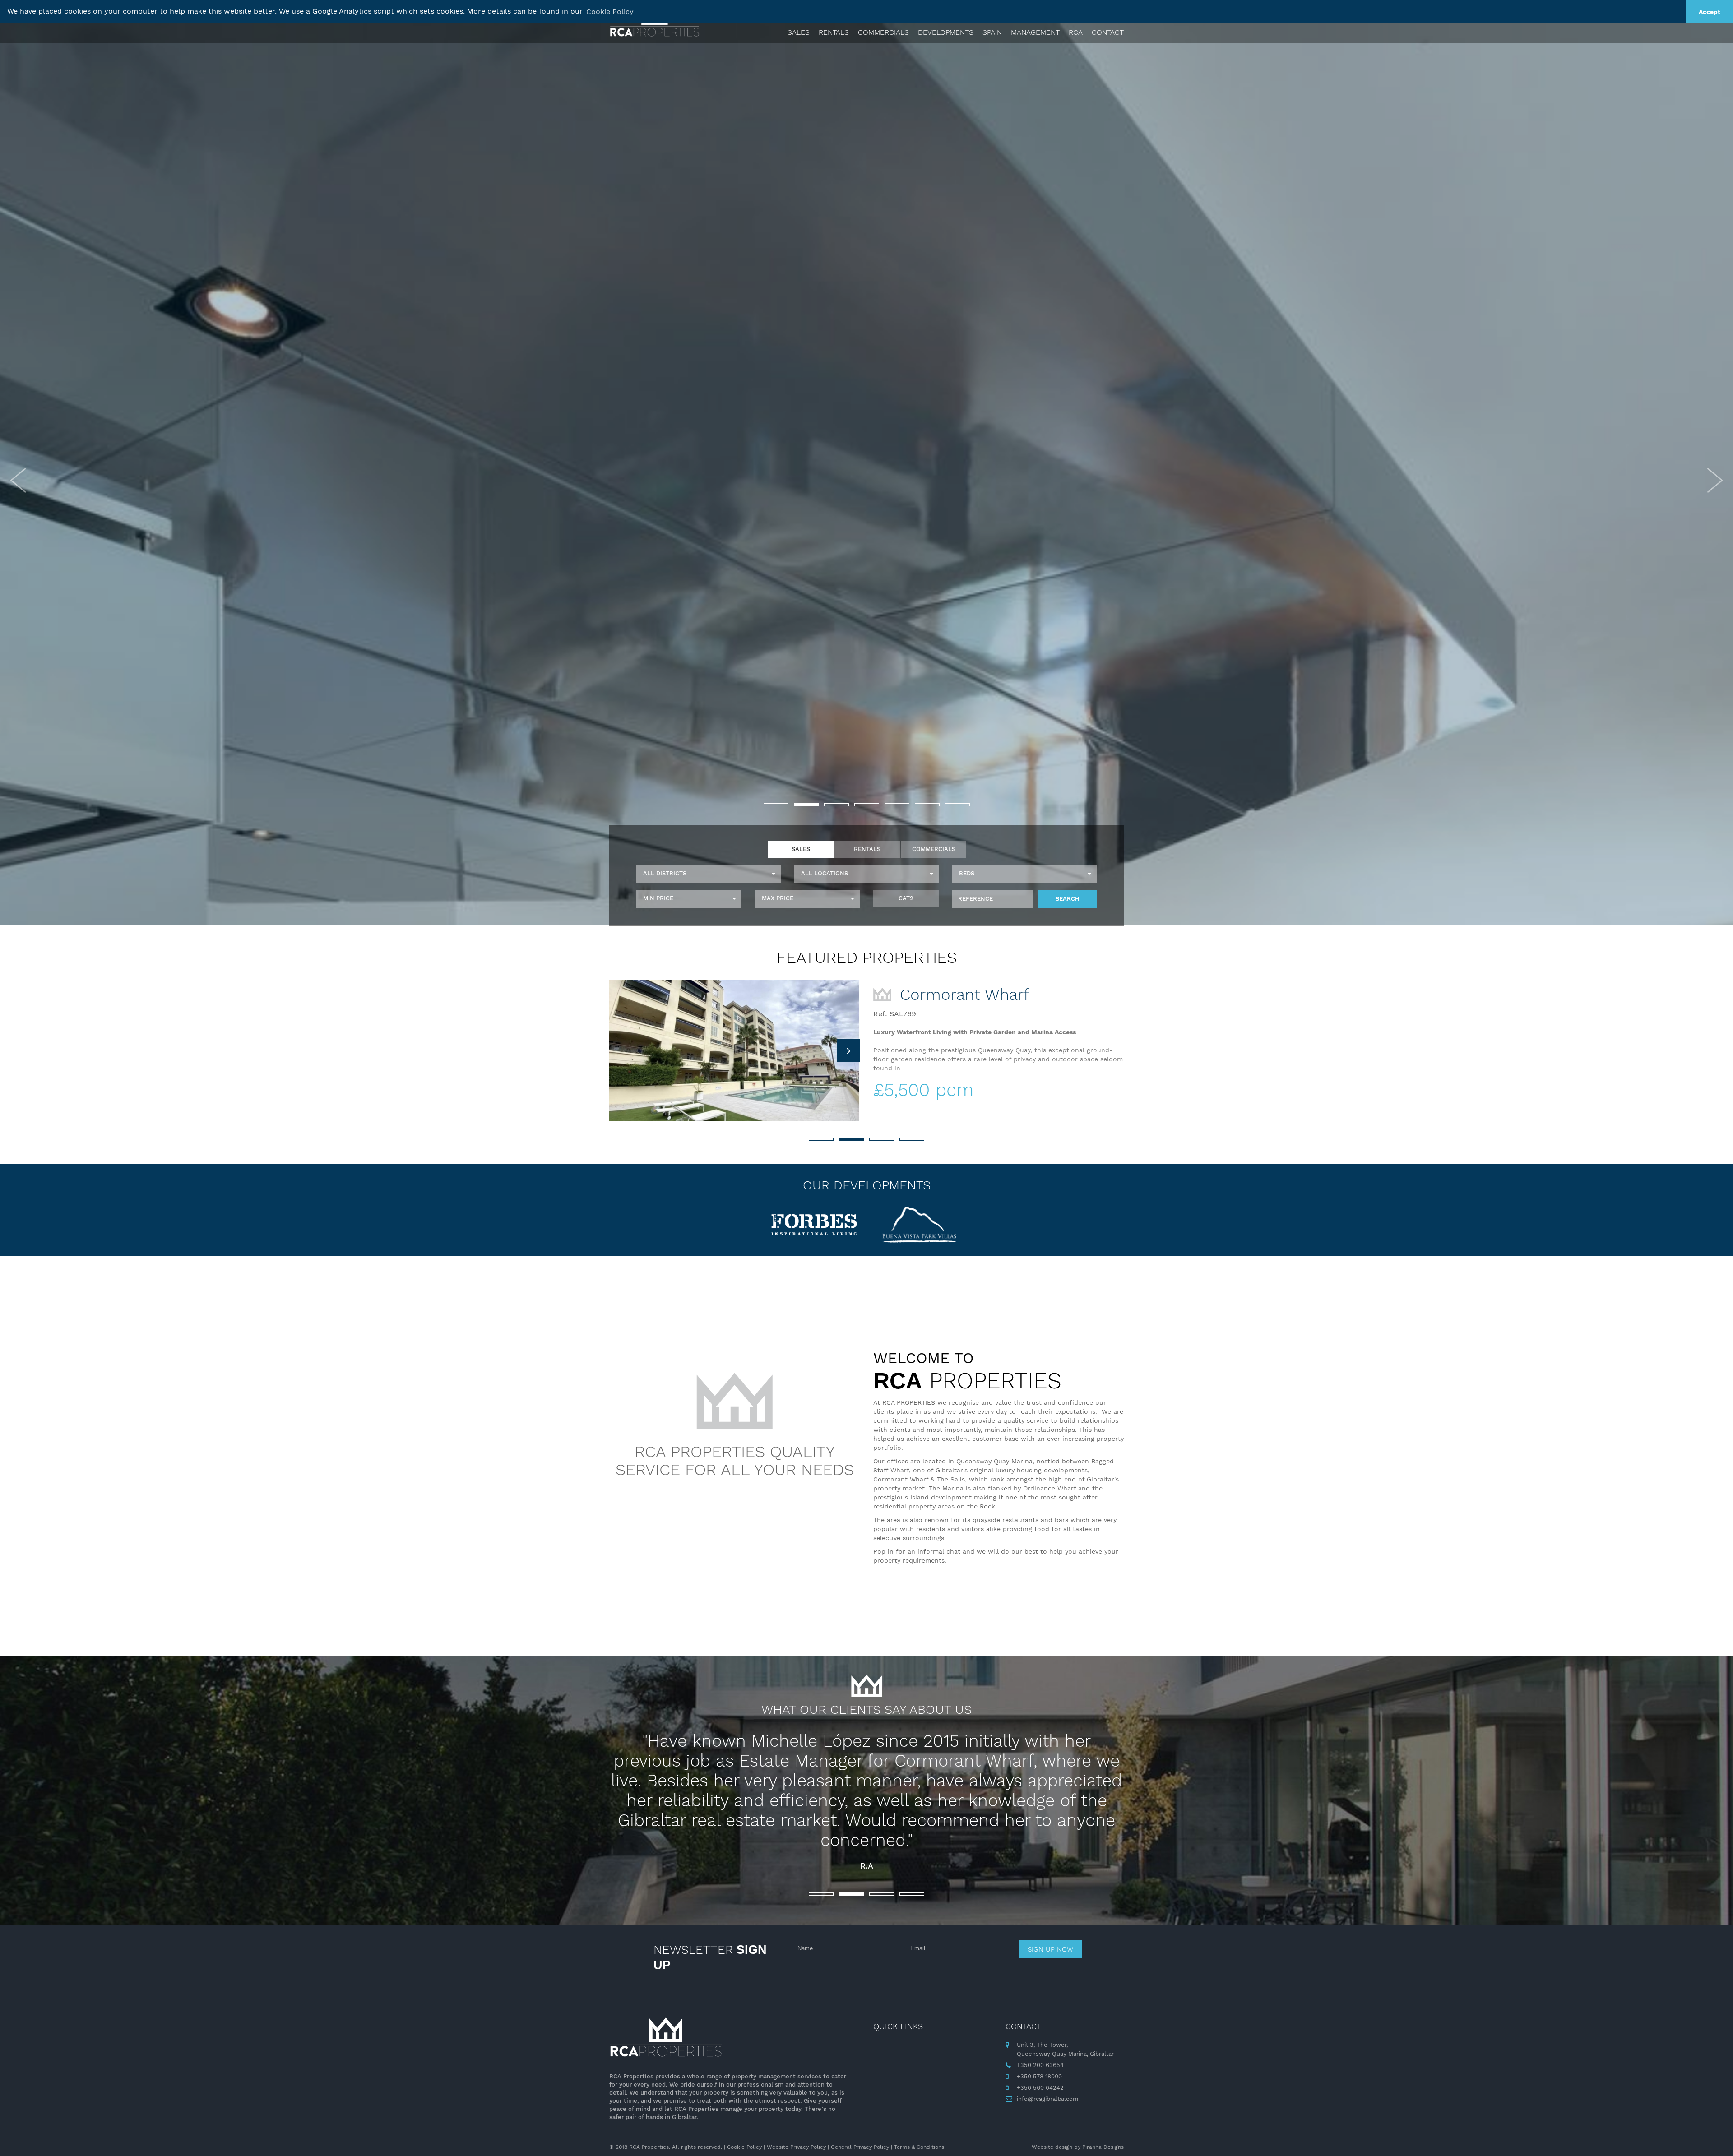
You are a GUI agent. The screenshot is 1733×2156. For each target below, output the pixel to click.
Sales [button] (799, 32)
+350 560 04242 (1040, 2088)
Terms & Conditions (919, 2147)
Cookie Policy (744, 2147)
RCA (1076, 32)
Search (1068, 899)
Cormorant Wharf (962, 995)
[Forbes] (814, 1225)
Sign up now (1050, 1949)
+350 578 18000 (1039, 2076)
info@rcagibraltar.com (1047, 2099)
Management (1035, 32)
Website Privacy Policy (796, 2147)
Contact (1108, 32)
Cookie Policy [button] (610, 12)
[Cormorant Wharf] (734, 1050)
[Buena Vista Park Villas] (919, 1225)
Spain (992, 32)
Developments (946, 32)
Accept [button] (1710, 12)
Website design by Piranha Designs (1078, 2147)
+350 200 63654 (1040, 2065)
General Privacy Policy (860, 2147)
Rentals (834, 32)
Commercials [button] (883, 32)
